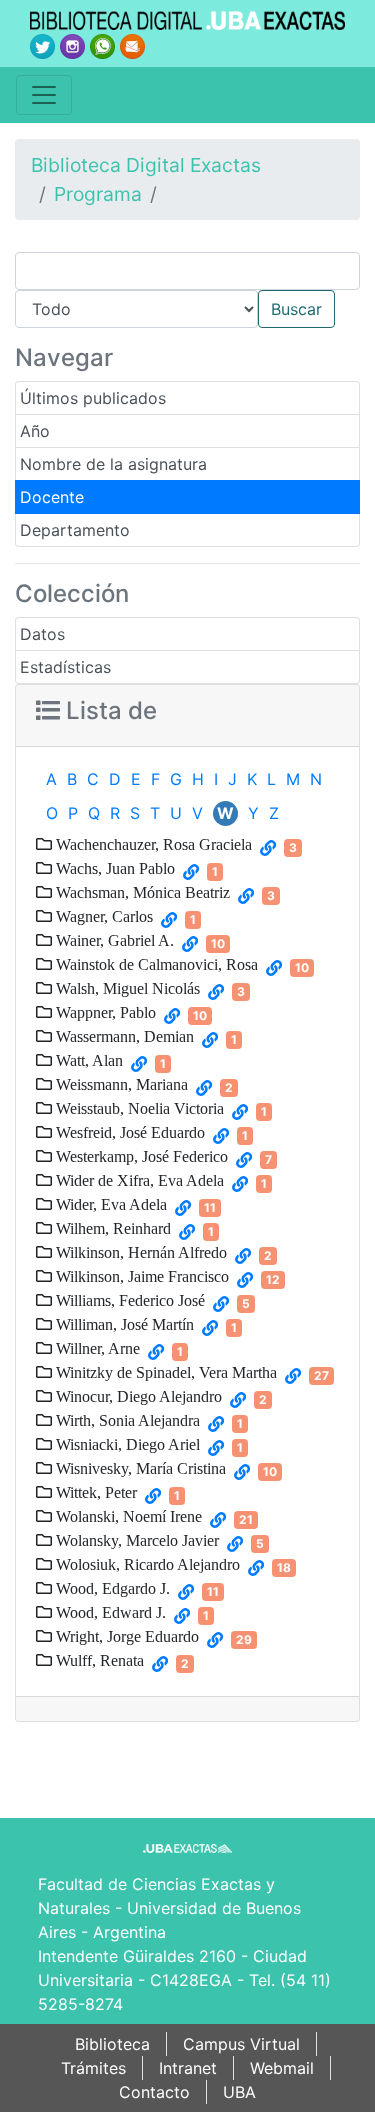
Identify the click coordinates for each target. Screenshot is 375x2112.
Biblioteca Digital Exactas (146, 165)
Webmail (282, 2068)
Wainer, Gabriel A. (113, 940)
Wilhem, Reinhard (111, 1228)
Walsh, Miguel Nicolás (126, 988)
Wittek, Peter (94, 1492)
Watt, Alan (87, 1060)
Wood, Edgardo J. (111, 1588)
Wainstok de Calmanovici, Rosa (155, 964)
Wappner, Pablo (104, 1012)
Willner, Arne (96, 1348)
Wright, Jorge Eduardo (125, 1636)
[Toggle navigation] (44, 95)
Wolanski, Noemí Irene (127, 1516)
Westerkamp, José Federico (140, 1156)
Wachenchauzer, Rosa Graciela (152, 844)
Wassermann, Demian (123, 1036)
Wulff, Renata (98, 1660)
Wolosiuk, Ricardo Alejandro (146, 1564)
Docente (52, 497)
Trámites (93, 2068)
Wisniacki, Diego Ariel (126, 1444)
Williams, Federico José (128, 1300)
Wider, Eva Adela (109, 1204)
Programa (98, 194)
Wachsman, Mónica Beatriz (141, 892)
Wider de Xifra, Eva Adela (138, 1180)
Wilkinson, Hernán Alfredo (139, 1252)
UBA (239, 2092)
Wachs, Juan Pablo (113, 868)
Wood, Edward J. (109, 1612)
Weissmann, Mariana (120, 1084)
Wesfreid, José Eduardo (128, 1132)
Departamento (75, 530)
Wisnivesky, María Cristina (139, 1468)
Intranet (188, 2068)
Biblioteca (112, 2044)
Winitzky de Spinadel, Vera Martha (164, 1372)
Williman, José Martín (123, 1324)
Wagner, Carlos (102, 916)
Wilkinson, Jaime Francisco (140, 1276)
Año (35, 431)
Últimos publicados (93, 398)
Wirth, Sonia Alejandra (126, 1420)
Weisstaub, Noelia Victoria (138, 1108)
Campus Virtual (241, 2044)
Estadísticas (65, 667)
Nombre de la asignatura (113, 464)
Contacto (154, 2092)
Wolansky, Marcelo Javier (135, 1540)
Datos (42, 634)
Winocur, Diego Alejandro (137, 1396)
